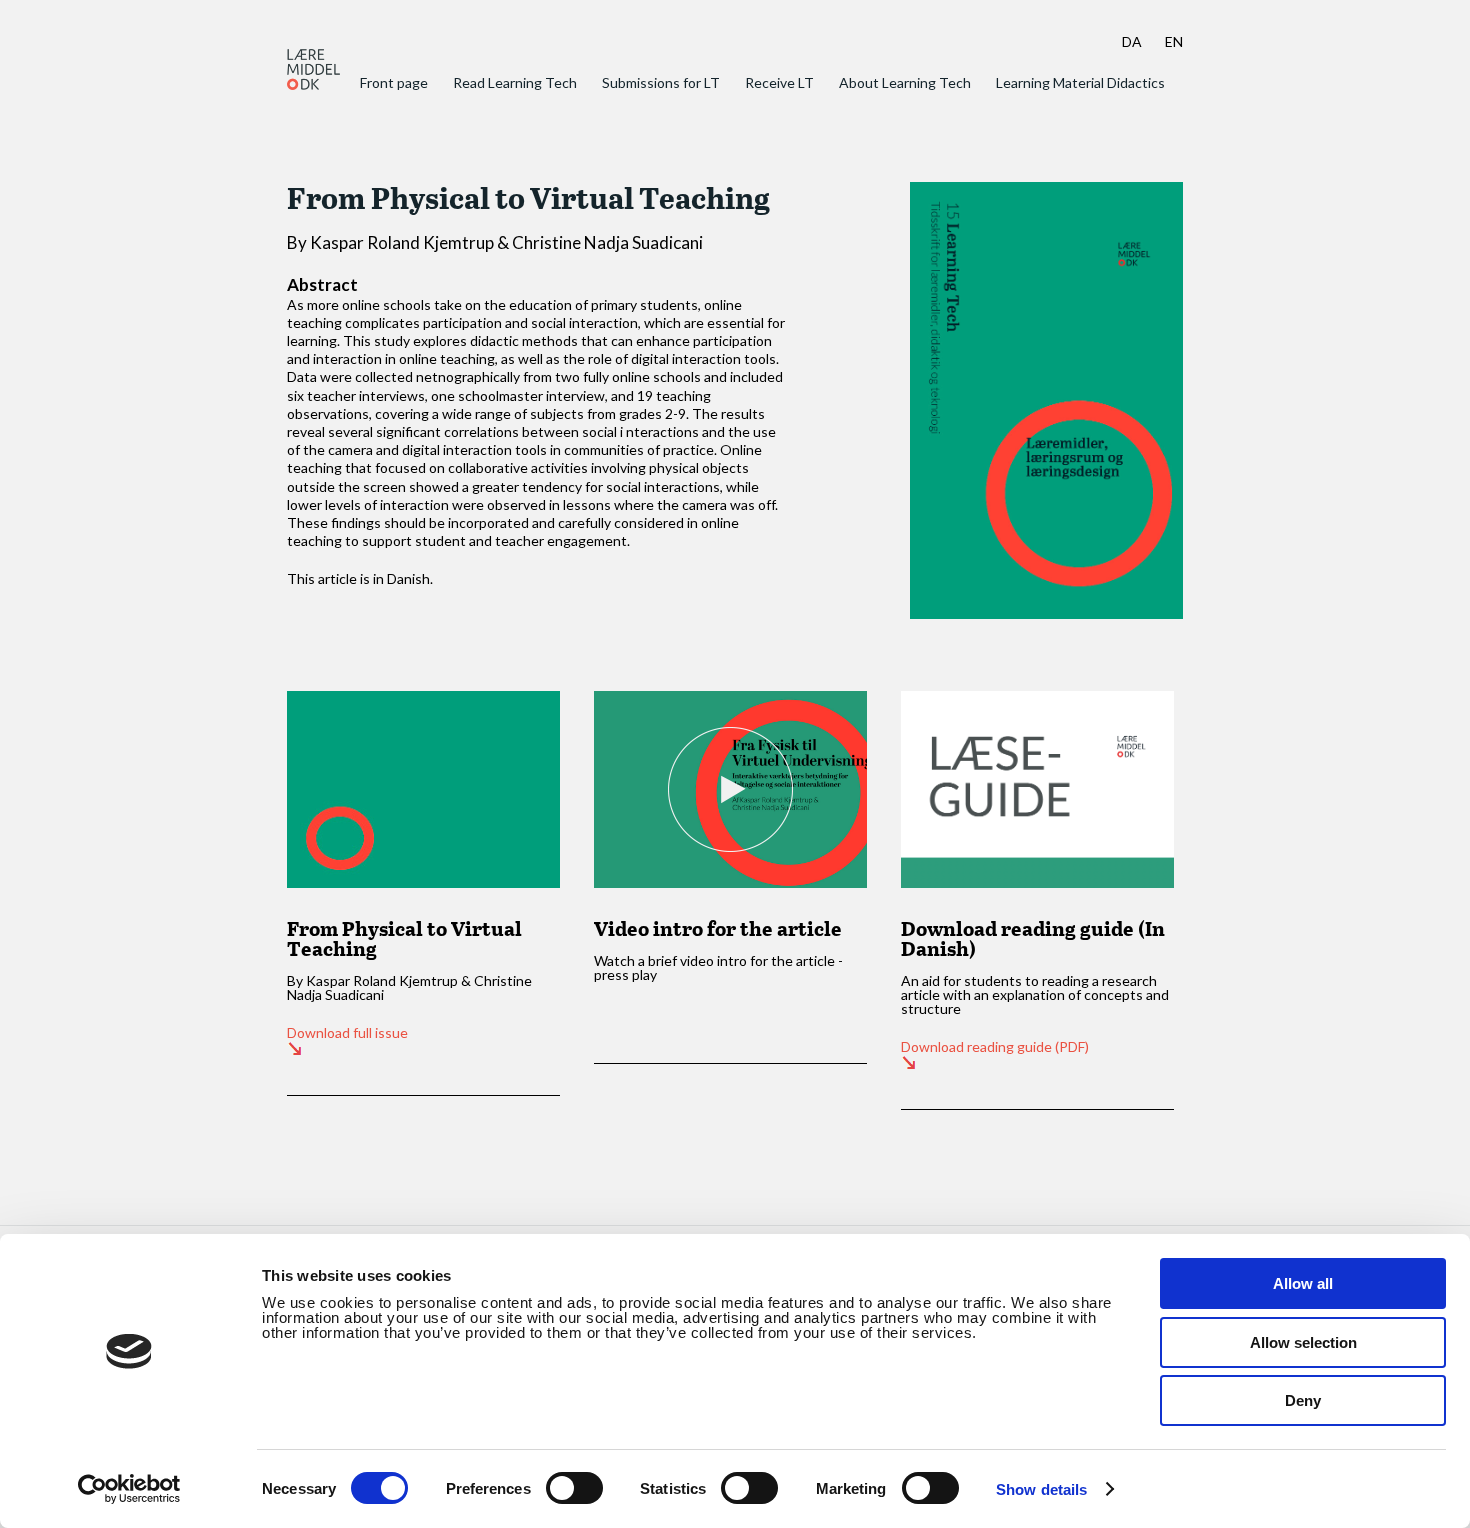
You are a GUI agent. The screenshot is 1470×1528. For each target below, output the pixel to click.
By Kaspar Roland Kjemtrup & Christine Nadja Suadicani (409, 987)
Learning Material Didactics (1080, 82)
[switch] (574, 1488)
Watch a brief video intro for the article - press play (718, 967)
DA (1132, 41)
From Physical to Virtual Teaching (404, 938)
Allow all (1303, 1283)
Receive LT (779, 82)
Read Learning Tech (515, 82)
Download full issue (347, 1033)
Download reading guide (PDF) (995, 1047)
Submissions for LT (661, 82)
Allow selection (1303, 1342)
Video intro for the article (718, 928)
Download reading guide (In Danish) (1033, 938)
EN (1174, 41)
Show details (1041, 1489)
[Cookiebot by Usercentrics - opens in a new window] (129, 1489)
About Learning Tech (905, 82)
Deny (1303, 1400)
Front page (394, 82)
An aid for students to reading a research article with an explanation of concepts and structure (1035, 994)
